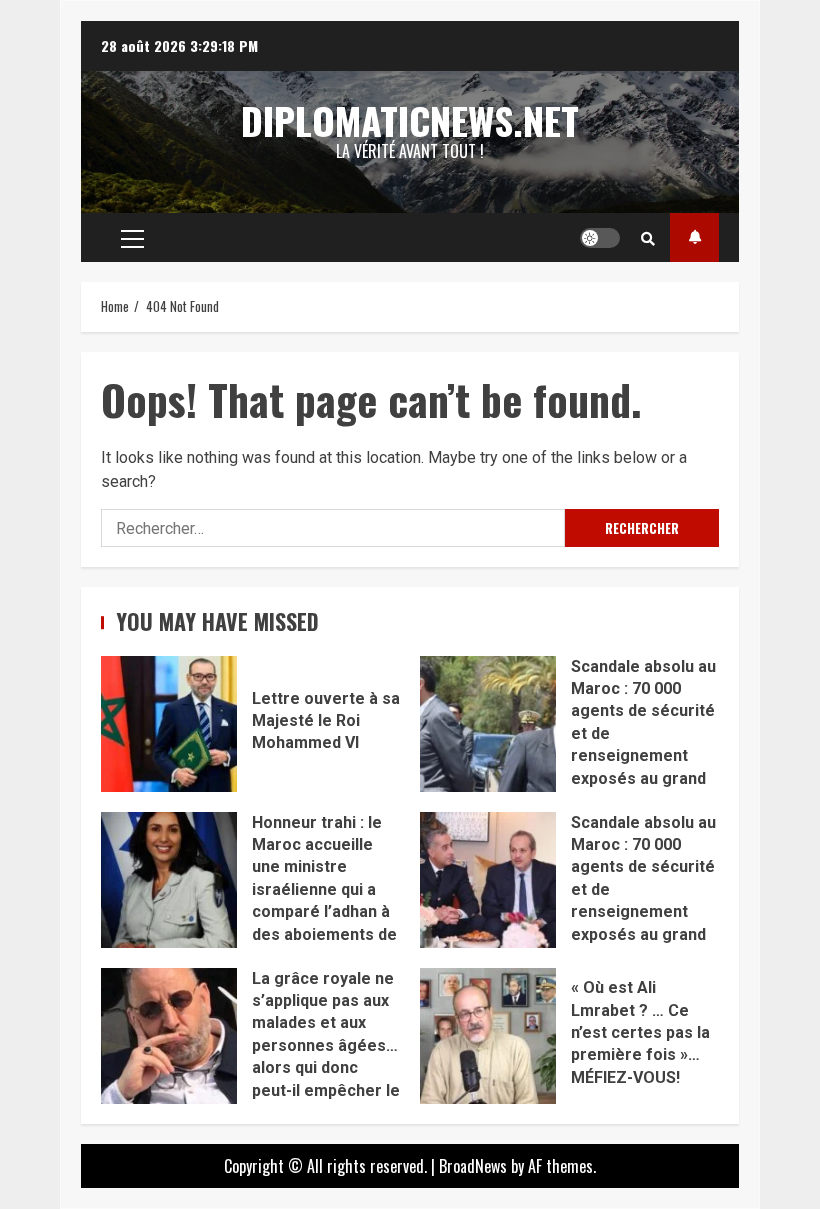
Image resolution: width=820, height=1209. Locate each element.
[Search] (648, 238)
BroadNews (473, 1166)
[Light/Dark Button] (600, 238)
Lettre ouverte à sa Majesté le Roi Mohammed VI (169, 724)
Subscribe (694, 237)
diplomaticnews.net (410, 120)
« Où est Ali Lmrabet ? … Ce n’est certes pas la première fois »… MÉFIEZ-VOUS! (488, 1036)
